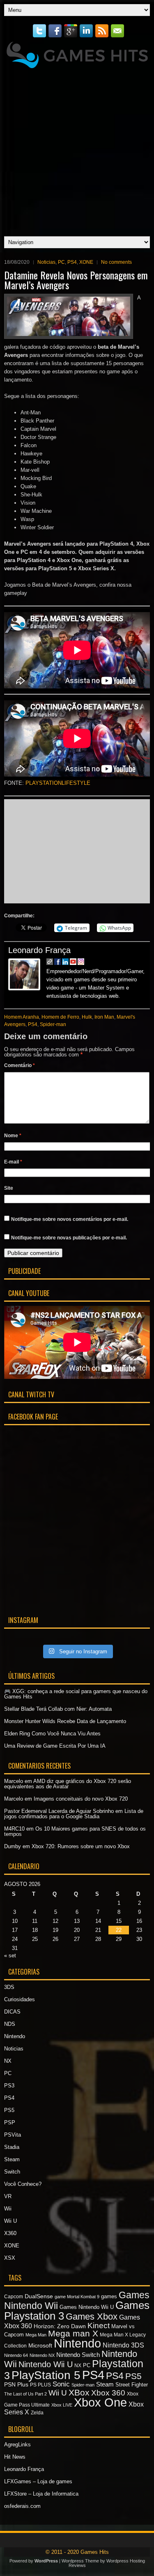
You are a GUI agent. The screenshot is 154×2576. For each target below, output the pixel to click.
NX (8, 2061)
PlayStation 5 (46, 2375)
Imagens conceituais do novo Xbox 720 (81, 1799)
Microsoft (40, 2345)
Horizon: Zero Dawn (60, 2326)
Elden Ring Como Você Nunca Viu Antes (52, 1734)
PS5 (9, 2110)
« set (10, 1955)
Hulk (87, 1017)
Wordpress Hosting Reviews (107, 2563)
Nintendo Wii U (46, 2364)
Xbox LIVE (62, 2405)
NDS (10, 2024)
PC (61, 262)
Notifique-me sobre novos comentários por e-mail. (70, 1219)
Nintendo (15, 2036)
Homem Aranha (22, 1017)
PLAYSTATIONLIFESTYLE (58, 783)
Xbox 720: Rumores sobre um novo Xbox (81, 1846)
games (109, 2296)
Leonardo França (39, 950)
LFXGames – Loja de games (38, 2481)
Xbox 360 (108, 2393)
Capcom (14, 2297)
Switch (12, 2172)
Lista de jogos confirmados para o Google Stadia (74, 1814)
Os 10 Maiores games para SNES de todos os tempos (75, 1831)
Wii (8, 2209)
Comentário (20, 1065)
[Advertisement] (77, 150)
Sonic (61, 2384)
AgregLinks (17, 2445)
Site (9, 1188)
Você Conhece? (23, 2184)
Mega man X (73, 2333)
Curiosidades (20, 1999)
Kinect (99, 2326)
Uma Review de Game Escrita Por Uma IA (55, 1746)
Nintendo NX (42, 2355)
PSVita (13, 2135)
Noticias (46, 262)
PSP (10, 2122)
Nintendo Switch (78, 2355)
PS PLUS (40, 2385)
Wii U (10, 2221)
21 (98, 1930)
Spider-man (53, 1024)
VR (8, 2196)
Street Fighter (132, 2385)
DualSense (39, 2296)
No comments (116, 262)
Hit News (15, 2457)
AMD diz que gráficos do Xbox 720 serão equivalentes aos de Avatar (68, 1784)
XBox (79, 2392)
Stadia (12, 2147)
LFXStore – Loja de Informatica (41, 2494)
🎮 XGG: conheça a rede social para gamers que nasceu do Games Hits (76, 1694)
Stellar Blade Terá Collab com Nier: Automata (58, 1709)
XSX (10, 2258)
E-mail (13, 1162)
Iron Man (104, 1017)
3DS (9, 1987)
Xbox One (100, 2402)
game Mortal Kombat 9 (77, 2297)
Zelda (37, 2413)
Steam (12, 2159)
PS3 (9, 2086)
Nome (13, 1136)
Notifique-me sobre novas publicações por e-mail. (69, 1238)
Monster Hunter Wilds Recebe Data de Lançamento (65, 1721)
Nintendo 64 (16, 2355)
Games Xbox (92, 2317)
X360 (10, 2233)
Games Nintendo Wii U (87, 2307)
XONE (86, 262)
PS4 (72, 262)
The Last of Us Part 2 (25, 2394)
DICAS (12, 2012)
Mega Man (36, 2335)
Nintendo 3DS (123, 2345)
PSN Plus (16, 2384)
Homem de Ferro (60, 1017)
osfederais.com (22, 2506)
